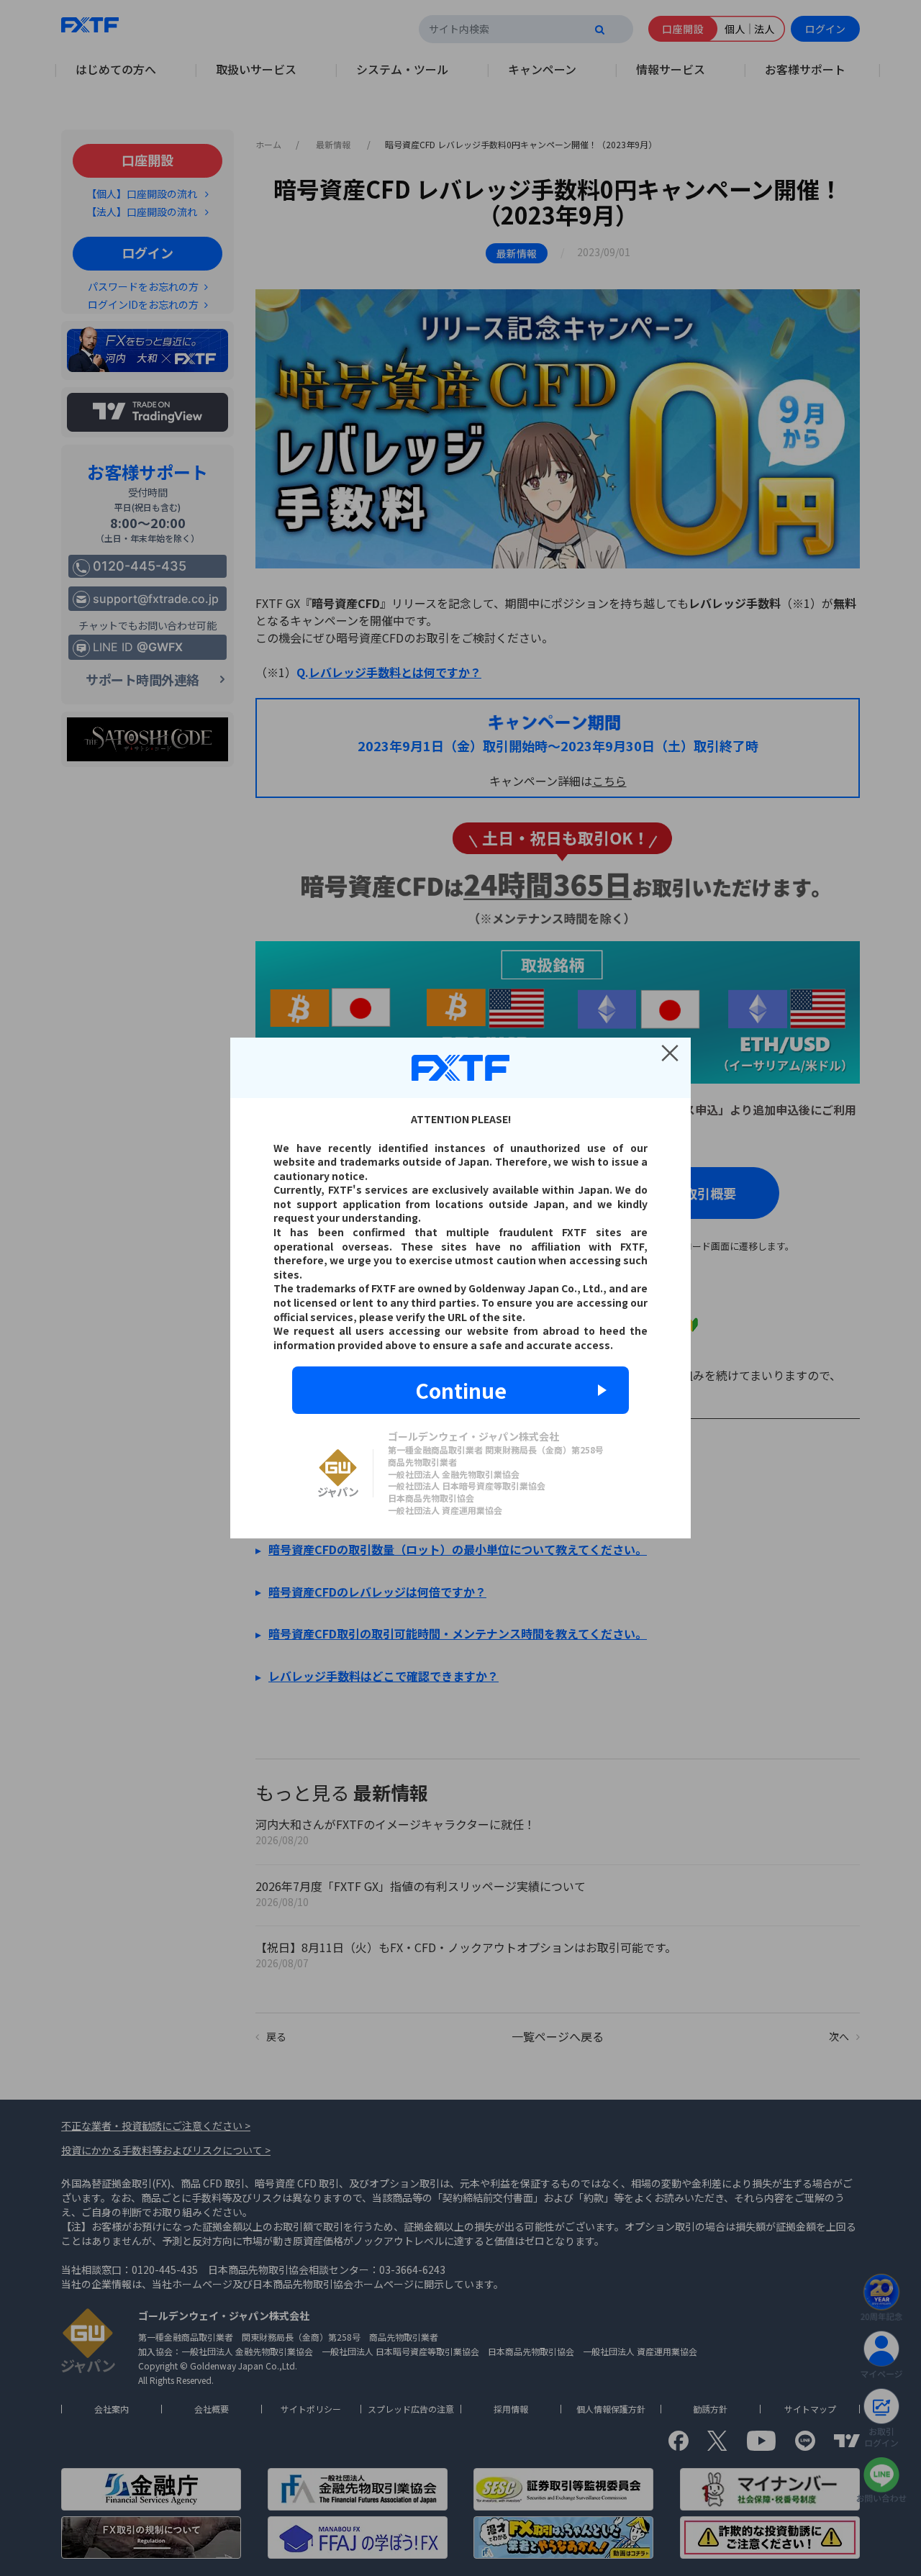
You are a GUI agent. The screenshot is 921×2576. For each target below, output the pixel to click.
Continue (461, 1390)
